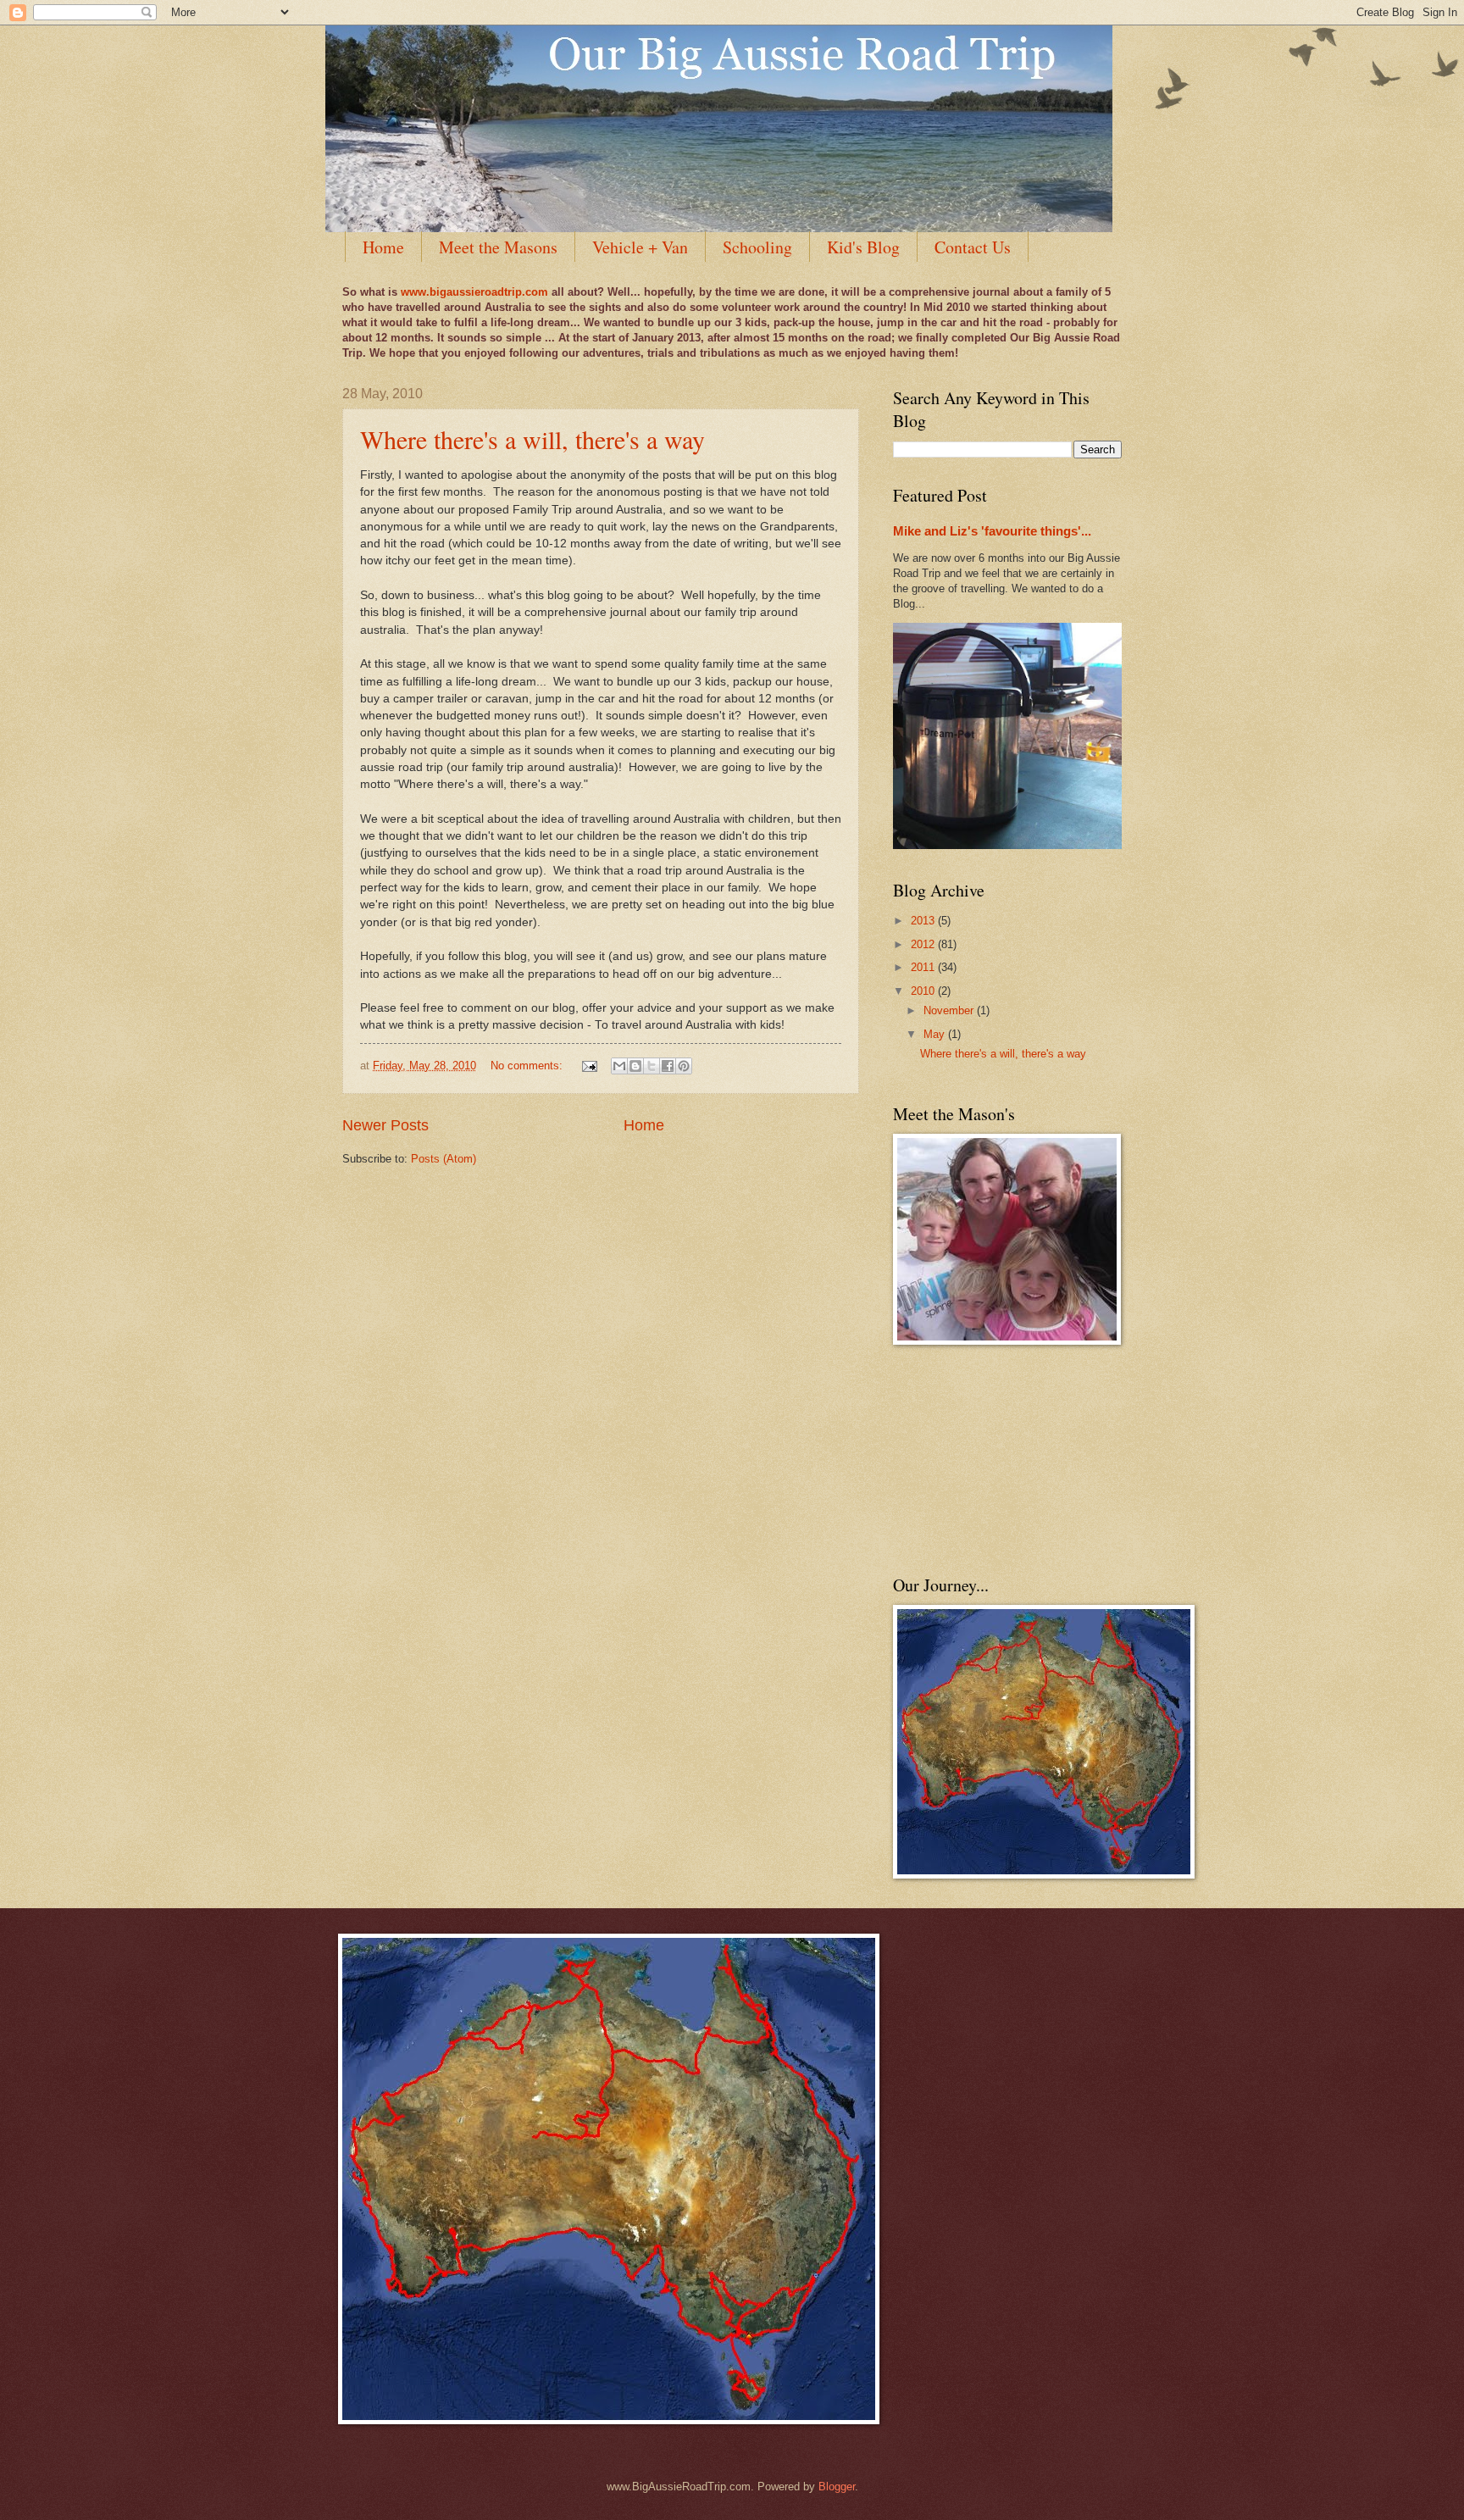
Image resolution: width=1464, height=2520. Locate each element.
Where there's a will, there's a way (532, 439)
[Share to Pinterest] (684, 1066)
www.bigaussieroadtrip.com (474, 292)
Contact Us (973, 247)
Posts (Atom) (444, 1159)
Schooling (757, 247)
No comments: (528, 1066)
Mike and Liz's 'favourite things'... (992, 531)
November (950, 1010)
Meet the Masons (498, 247)
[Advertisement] (978, 1459)
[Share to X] (652, 1066)
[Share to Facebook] (668, 1066)
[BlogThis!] (635, 1066)
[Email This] (619, 1066)
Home (383, 247)
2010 (924, 991)
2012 (924, 944)
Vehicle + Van (640, 247)
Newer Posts (385, 1125)
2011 (924, 967)
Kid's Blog (863, 247)
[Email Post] (589, 1066)
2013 (924, 921)
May (936, 1034)
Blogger (837, 2487)
